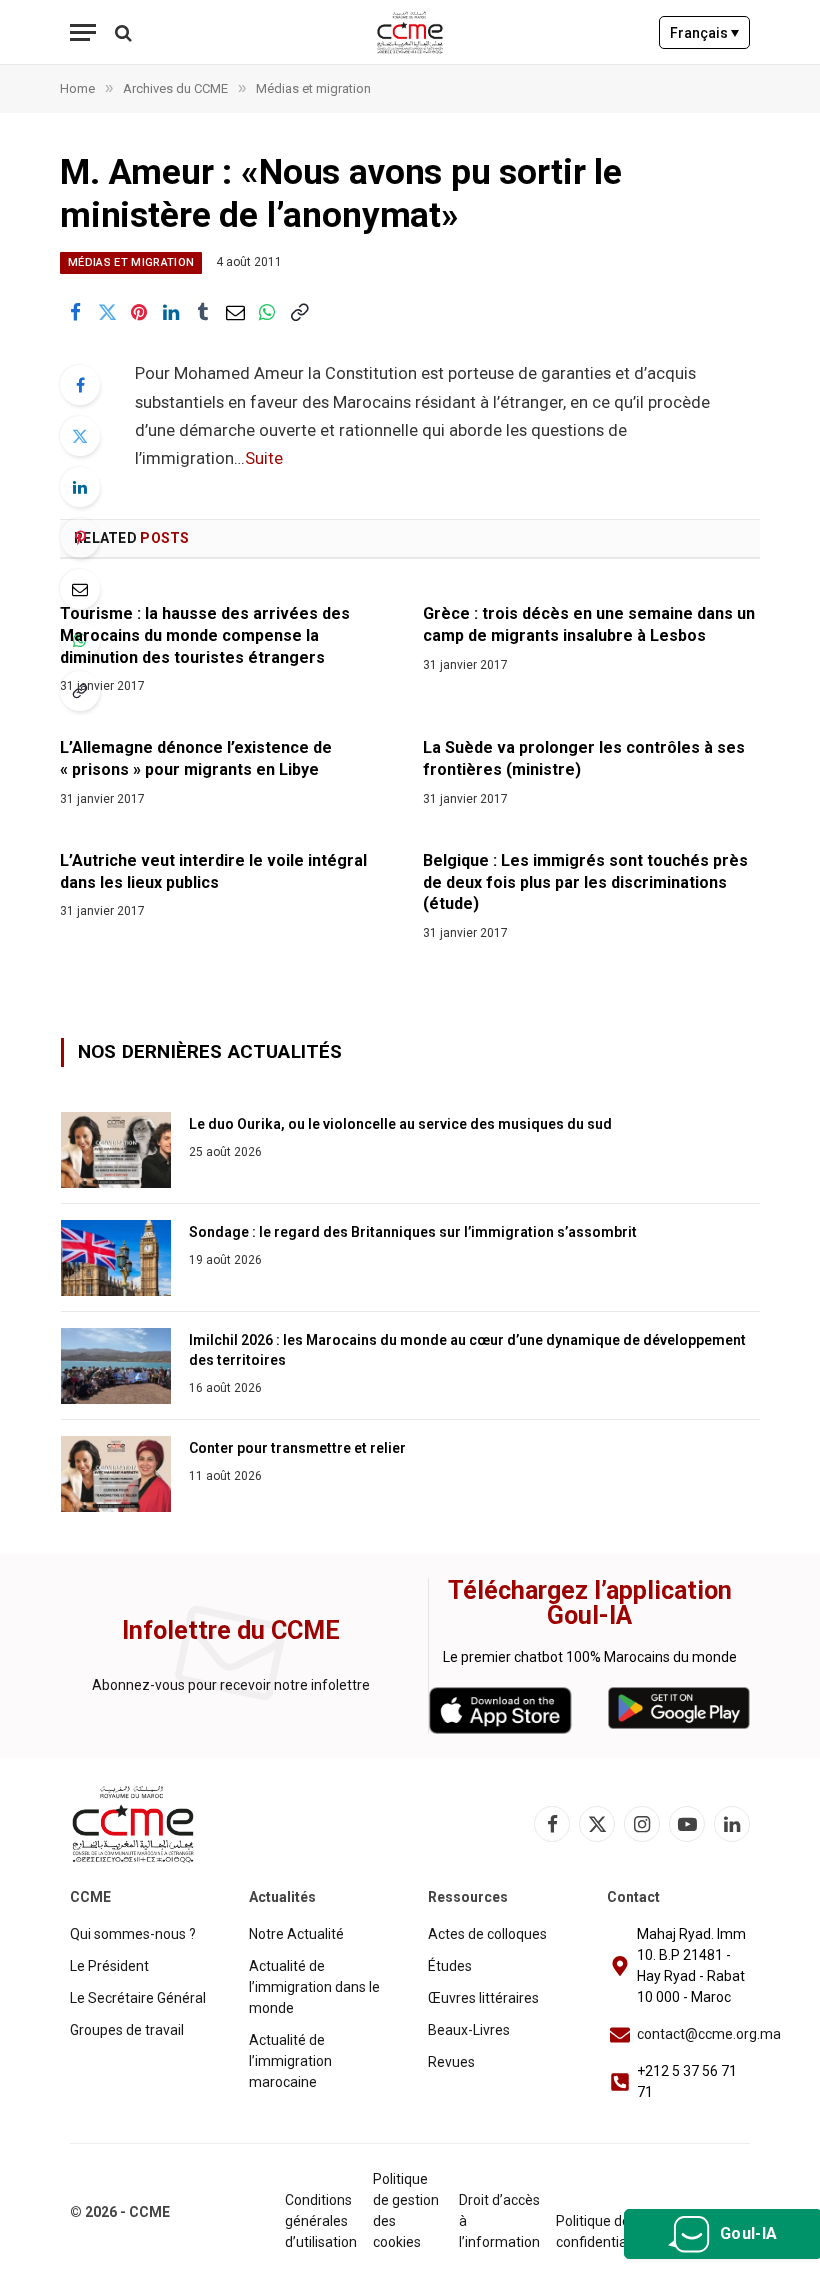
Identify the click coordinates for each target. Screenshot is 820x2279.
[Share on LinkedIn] (171, 312)
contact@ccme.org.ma (709, 2034)
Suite (264, 458)
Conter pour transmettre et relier (297, 1448)
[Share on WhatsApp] (267, 312)
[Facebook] (80, 385)
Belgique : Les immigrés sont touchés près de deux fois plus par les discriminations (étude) (585, 882)
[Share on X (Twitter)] (107, 312)
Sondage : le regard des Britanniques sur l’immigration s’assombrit (413, 1232)
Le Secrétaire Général (138, 1998)
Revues (451, 2062)
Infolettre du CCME (231, 1630)
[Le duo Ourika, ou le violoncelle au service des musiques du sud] (116, 1150)
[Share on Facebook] (75, 312)
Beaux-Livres (469, 2030)
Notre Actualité (296, 1934)
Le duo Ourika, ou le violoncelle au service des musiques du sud (400, 1124)
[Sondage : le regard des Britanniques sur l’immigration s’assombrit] (116, 1258)
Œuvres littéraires (483, 1998)
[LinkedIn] (80, 487)
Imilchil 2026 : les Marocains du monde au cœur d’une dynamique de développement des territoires (467, 1350)
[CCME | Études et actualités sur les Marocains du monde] (410, 32)
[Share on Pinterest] (139, 312)
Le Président (109, 1966)
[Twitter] (80, 436)
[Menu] (83, 32)
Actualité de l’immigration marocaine (290, 2061)
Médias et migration (131, 262)
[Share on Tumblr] (203, 312)
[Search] (121, 32)
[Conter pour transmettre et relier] (116, 1474)
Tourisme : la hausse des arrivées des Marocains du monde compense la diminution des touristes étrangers (205, 635)
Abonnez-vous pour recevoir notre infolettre (231, 1685)
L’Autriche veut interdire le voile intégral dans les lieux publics (213, 871)
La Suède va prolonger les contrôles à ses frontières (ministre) (584, 758)
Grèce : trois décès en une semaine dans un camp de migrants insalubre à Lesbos (589, 624)
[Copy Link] (299, 312)
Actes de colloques (487, 1934)
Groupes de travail (127, 2030)
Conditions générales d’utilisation (321, 2221)
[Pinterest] (80, 538)
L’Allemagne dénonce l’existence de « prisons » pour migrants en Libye (196, 758)
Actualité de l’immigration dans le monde (314, 1987)
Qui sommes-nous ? (133, 1934)
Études (450, 1966)
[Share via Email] (235, 312)
